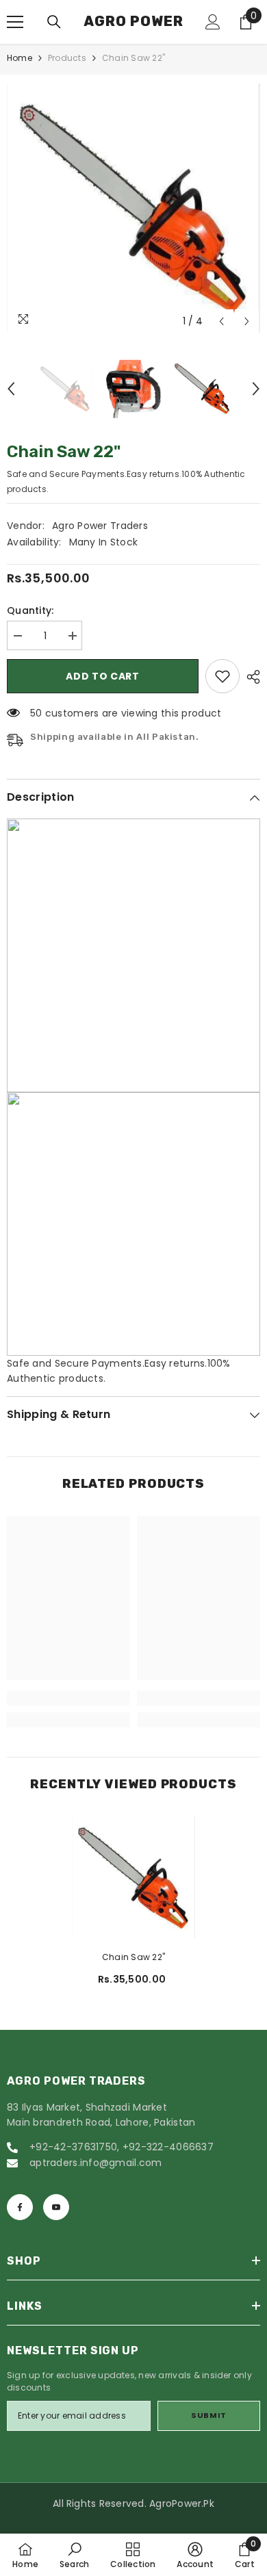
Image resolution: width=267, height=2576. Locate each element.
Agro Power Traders (100, 526)
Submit (208, 2415)
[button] (221, 321)
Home (20, 58)
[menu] (15, 22)
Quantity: (30, 610)
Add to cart (103, 676)
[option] (133, 208)
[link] (222, 676)
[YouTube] (56, 2207)
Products (67, 58)
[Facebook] (20, 2207)
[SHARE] (250, 677)
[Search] (54, 22)
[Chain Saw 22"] (133, 1878)
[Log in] (213, 22)
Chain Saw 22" (133, 1957)
